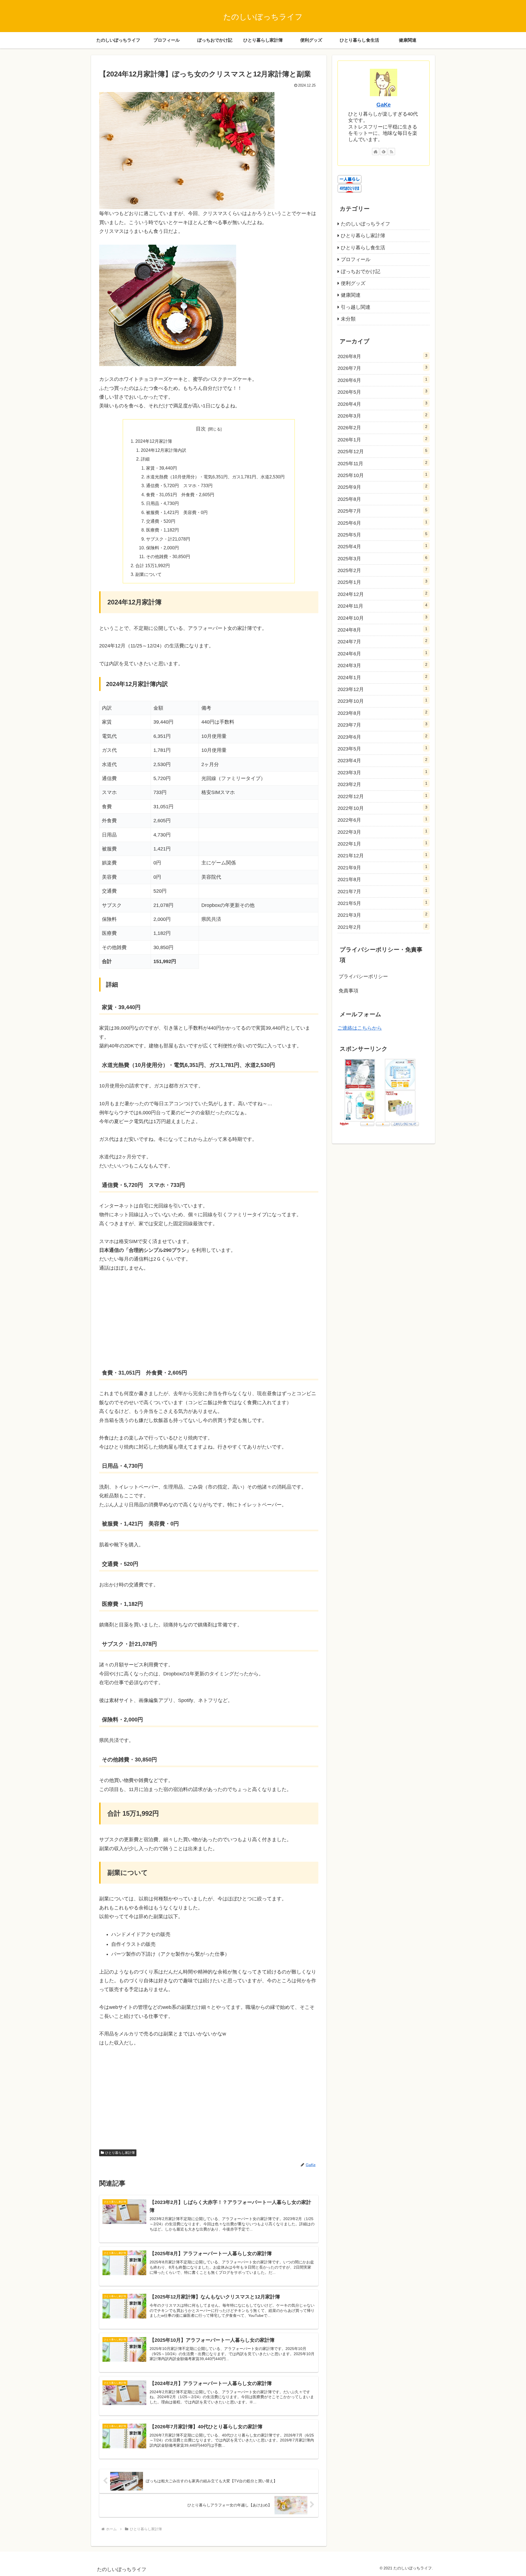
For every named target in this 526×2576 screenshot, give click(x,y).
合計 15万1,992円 (153, 566)
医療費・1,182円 (162, 530)
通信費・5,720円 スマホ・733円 (179, 486)
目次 (201, 429)
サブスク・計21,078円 (168, 539)
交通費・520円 (161, 521)
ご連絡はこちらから (360, 1028)
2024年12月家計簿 (154, 441)
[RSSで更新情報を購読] (391, 152)
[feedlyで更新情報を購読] (384, 152)
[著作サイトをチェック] (376, 152)
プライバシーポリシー (363, 976)
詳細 (145, 459)
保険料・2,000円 (162, 548)
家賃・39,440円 (161, 468)
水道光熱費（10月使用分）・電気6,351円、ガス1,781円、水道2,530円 (215, 477)
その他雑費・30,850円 (168, 556)
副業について (148, 574)
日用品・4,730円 (162, 503)
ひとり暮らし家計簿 (120, 2153)
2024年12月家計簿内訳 (164, 450)
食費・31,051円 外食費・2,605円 (180, 495)
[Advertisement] (209, 1320)
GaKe (384, 105)
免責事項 (348, 991)
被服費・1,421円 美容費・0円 (179, 512)
